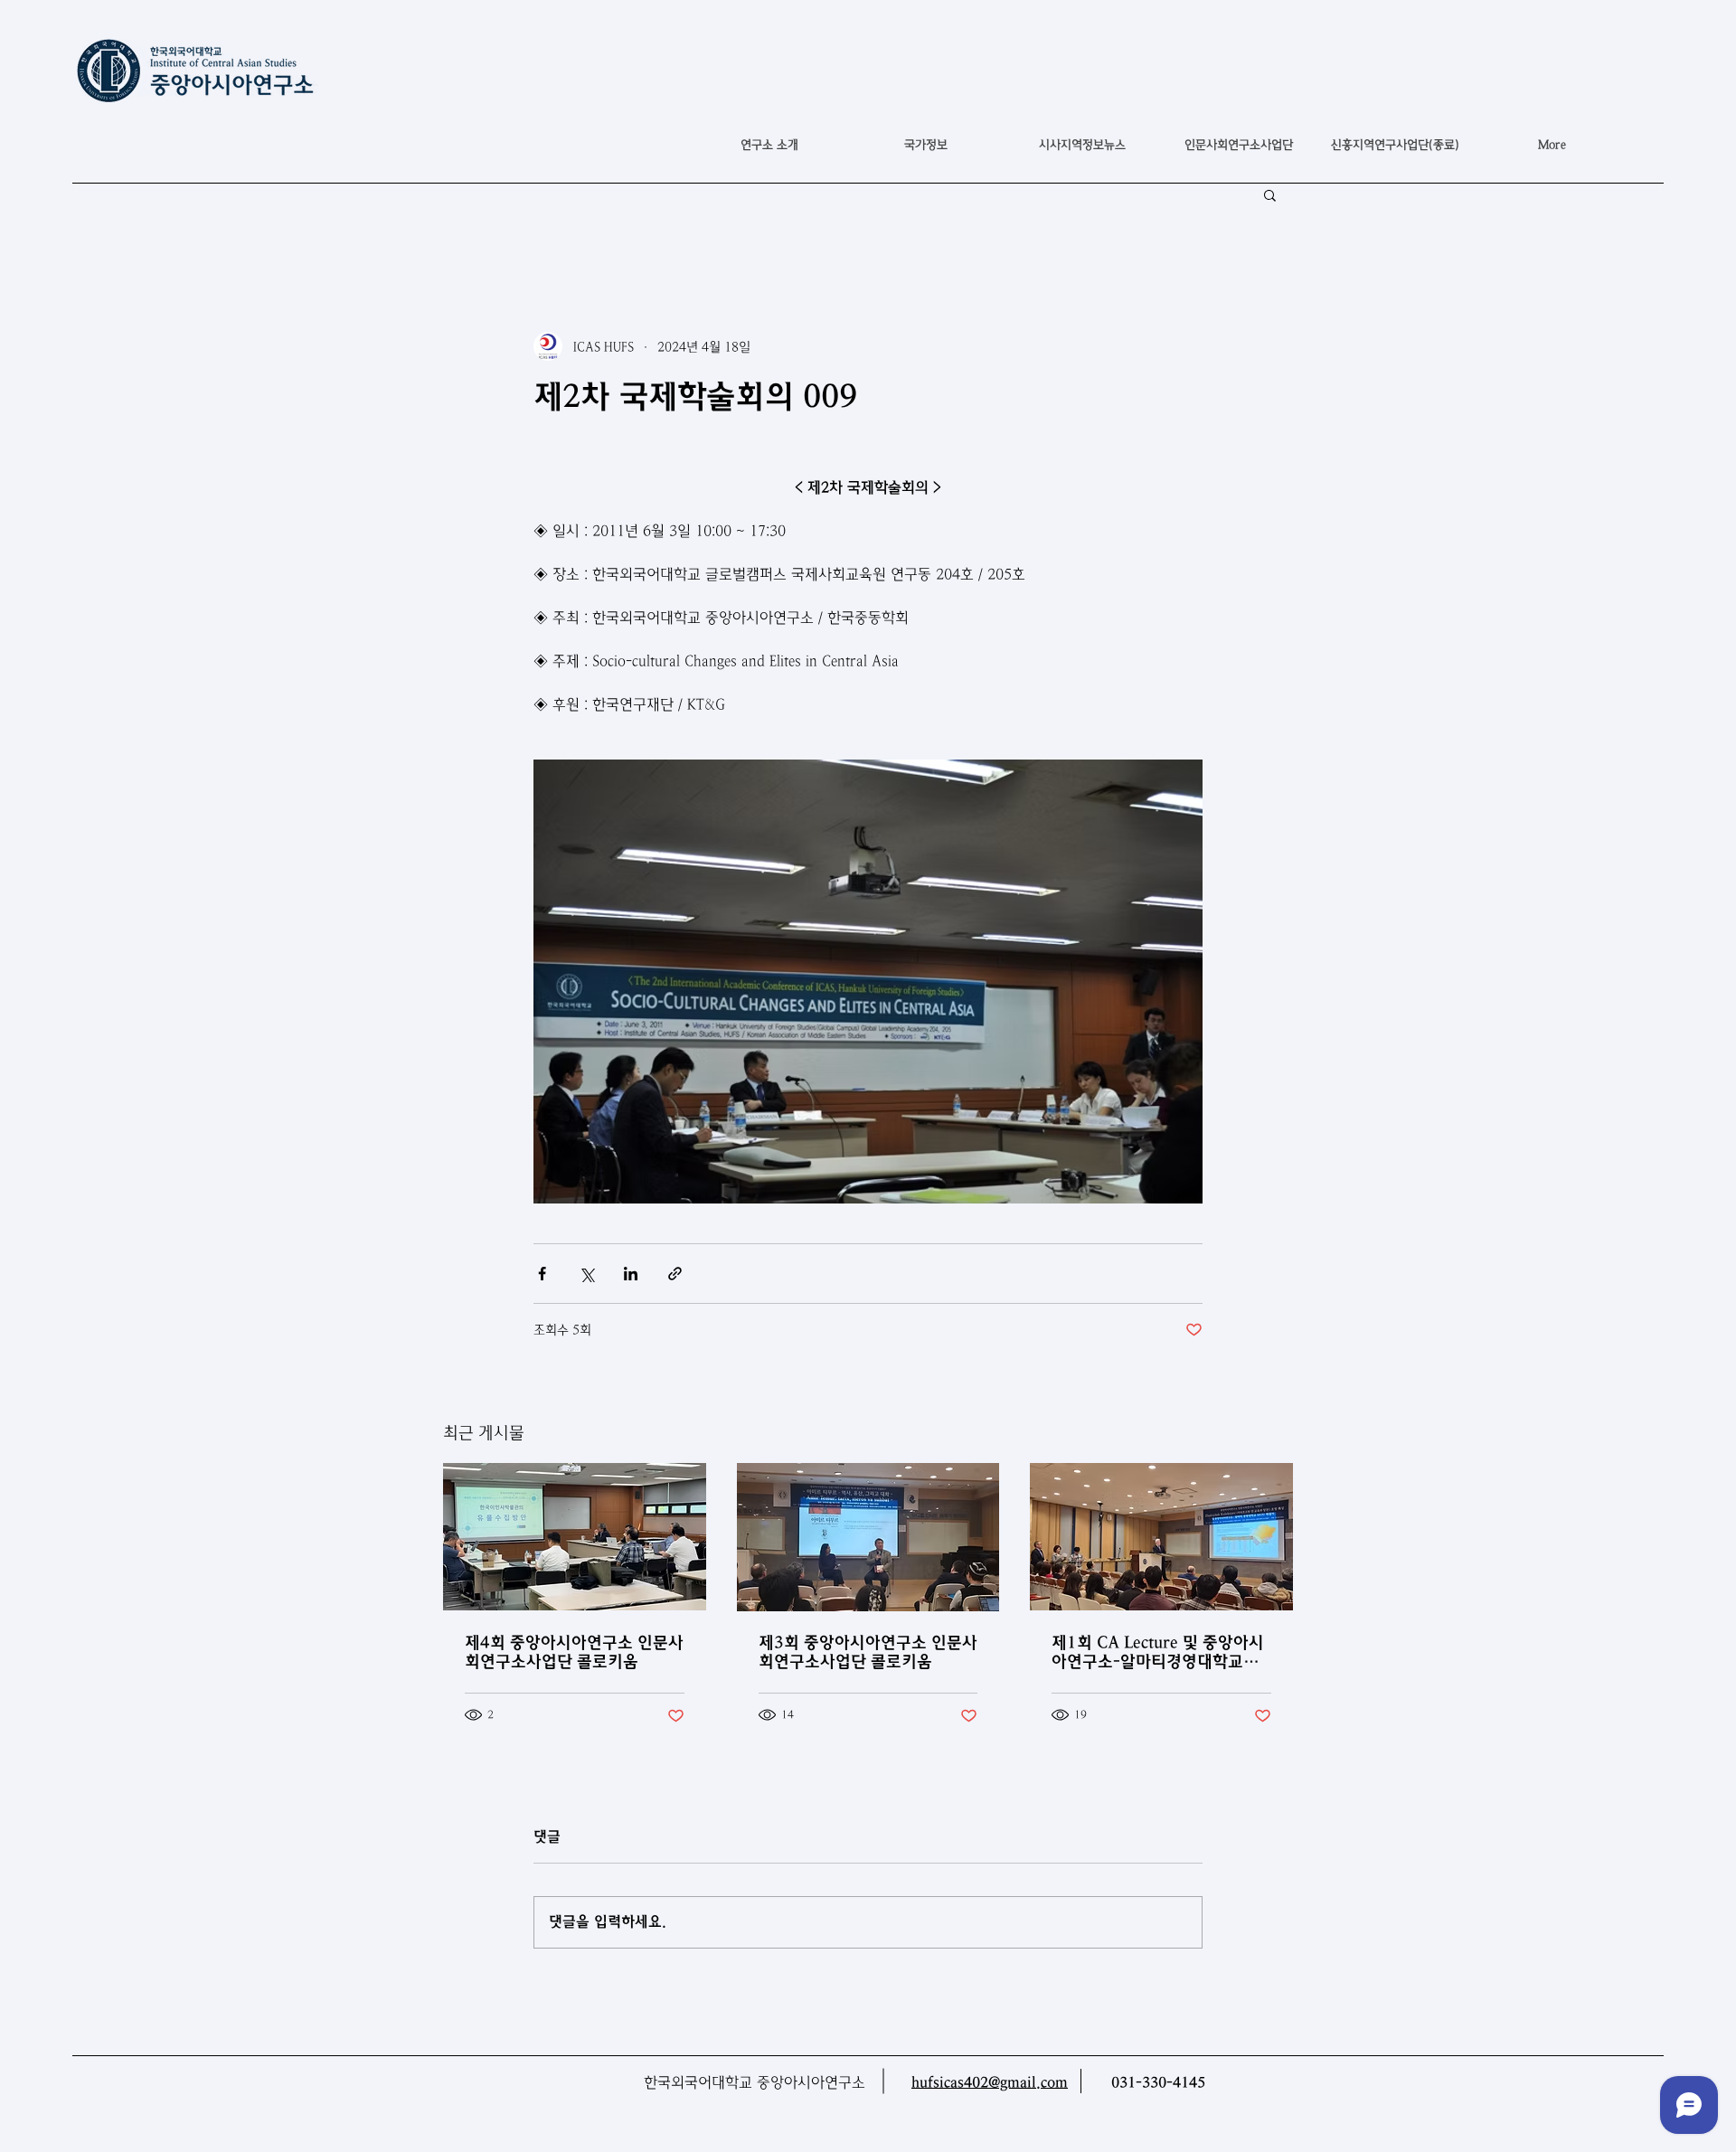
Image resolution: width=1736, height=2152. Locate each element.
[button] (925, 145)
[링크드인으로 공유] (631, 1274)
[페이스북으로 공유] (542, 1274)
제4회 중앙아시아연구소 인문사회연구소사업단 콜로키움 (574, 1652)
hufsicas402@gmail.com (990, 2083)
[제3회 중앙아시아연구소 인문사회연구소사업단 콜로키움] (868, 1537)
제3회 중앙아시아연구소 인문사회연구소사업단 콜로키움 (868, 1652)
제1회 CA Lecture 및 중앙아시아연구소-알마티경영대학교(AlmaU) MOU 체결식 (1158, 1652)
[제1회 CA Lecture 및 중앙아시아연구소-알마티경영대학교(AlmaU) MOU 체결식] (1161, 1537)
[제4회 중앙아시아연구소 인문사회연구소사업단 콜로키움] (575, 1537)
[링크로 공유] (675, 1274)
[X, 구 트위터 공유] (586, 1274)
